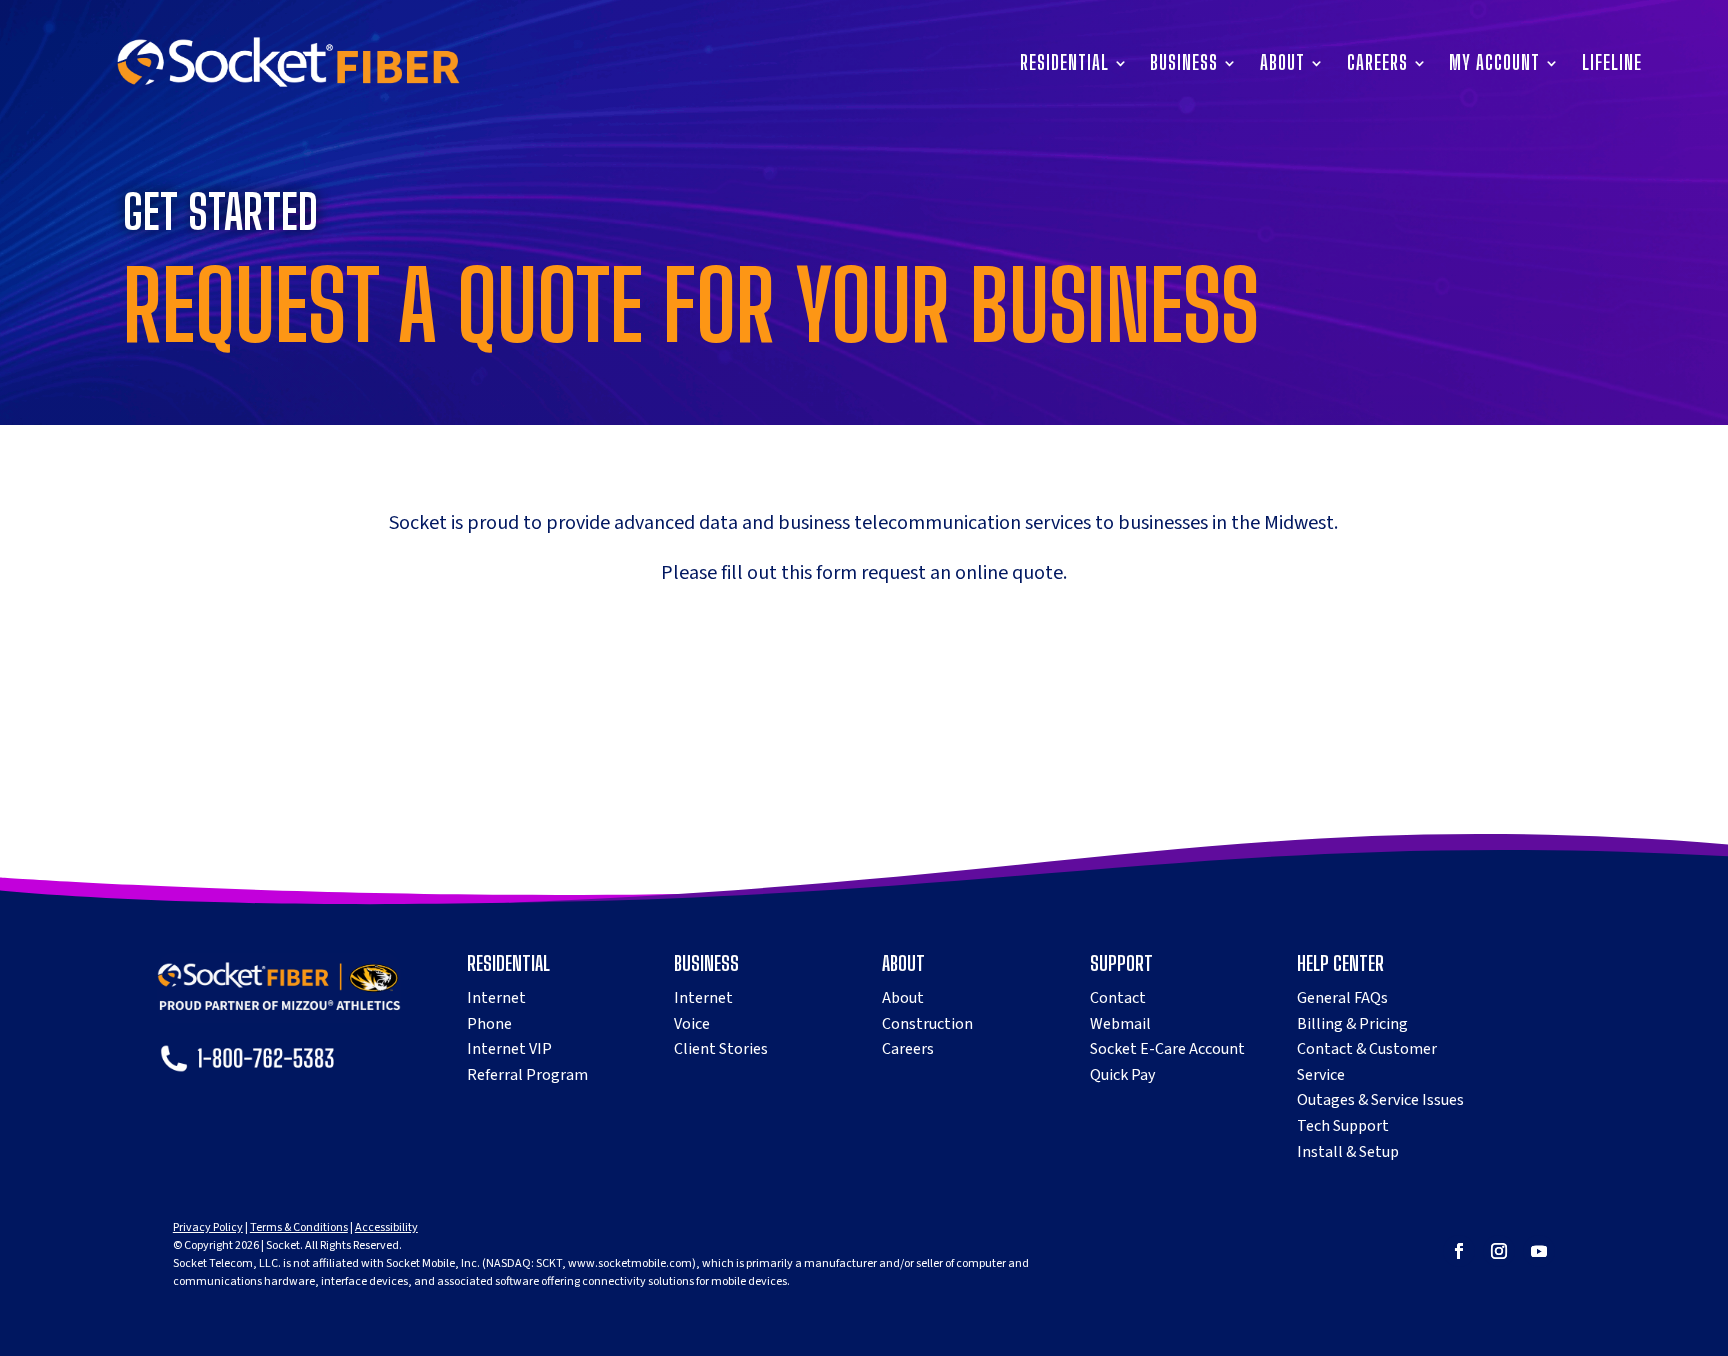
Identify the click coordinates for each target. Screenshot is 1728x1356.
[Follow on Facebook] (1459, 1251)
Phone (489, 1024)
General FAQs (1342, 998)
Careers (1377, 65)
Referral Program (527, 1075)
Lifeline (1612, 65)
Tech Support (1343, 1126)
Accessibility (386, 1227)
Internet (496, 998)
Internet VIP (509, 1049)
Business (1184, 65)
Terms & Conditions (299, 1227)
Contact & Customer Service (1367, 1062)
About (1282, 65)
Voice (692, 1024)
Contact (1118, 998)
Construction (927, 1024)
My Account (1494, 65)
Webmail (1120, 1024)
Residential (1064, 65)
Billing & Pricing (1352, 1024)
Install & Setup (1348, 1152)
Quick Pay (1122, 1075)
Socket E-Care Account (1167, 1049)
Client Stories (721, 1049)
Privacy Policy (208, 1227)
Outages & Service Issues (1380, 1100)
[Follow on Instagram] (1499, 1251)
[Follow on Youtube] (1539, 1251)
